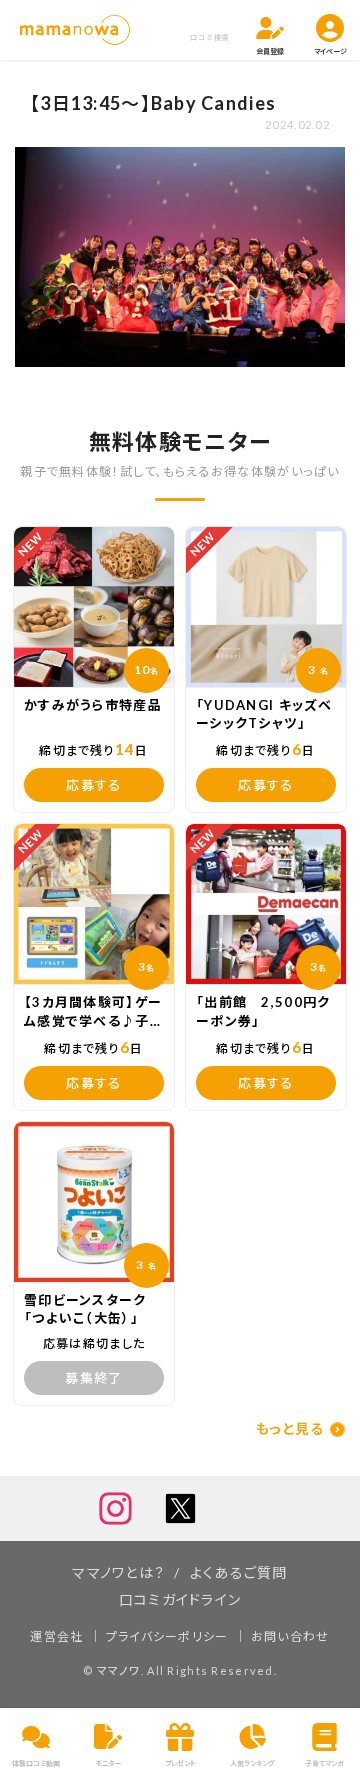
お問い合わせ (290, 1636)
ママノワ (119, 1670)
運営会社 (56, 1636)
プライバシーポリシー (167, 1636)
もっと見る (290, 1428)
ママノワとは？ (118, 1572)
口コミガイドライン (180, 1599)
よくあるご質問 (239, 1572)
